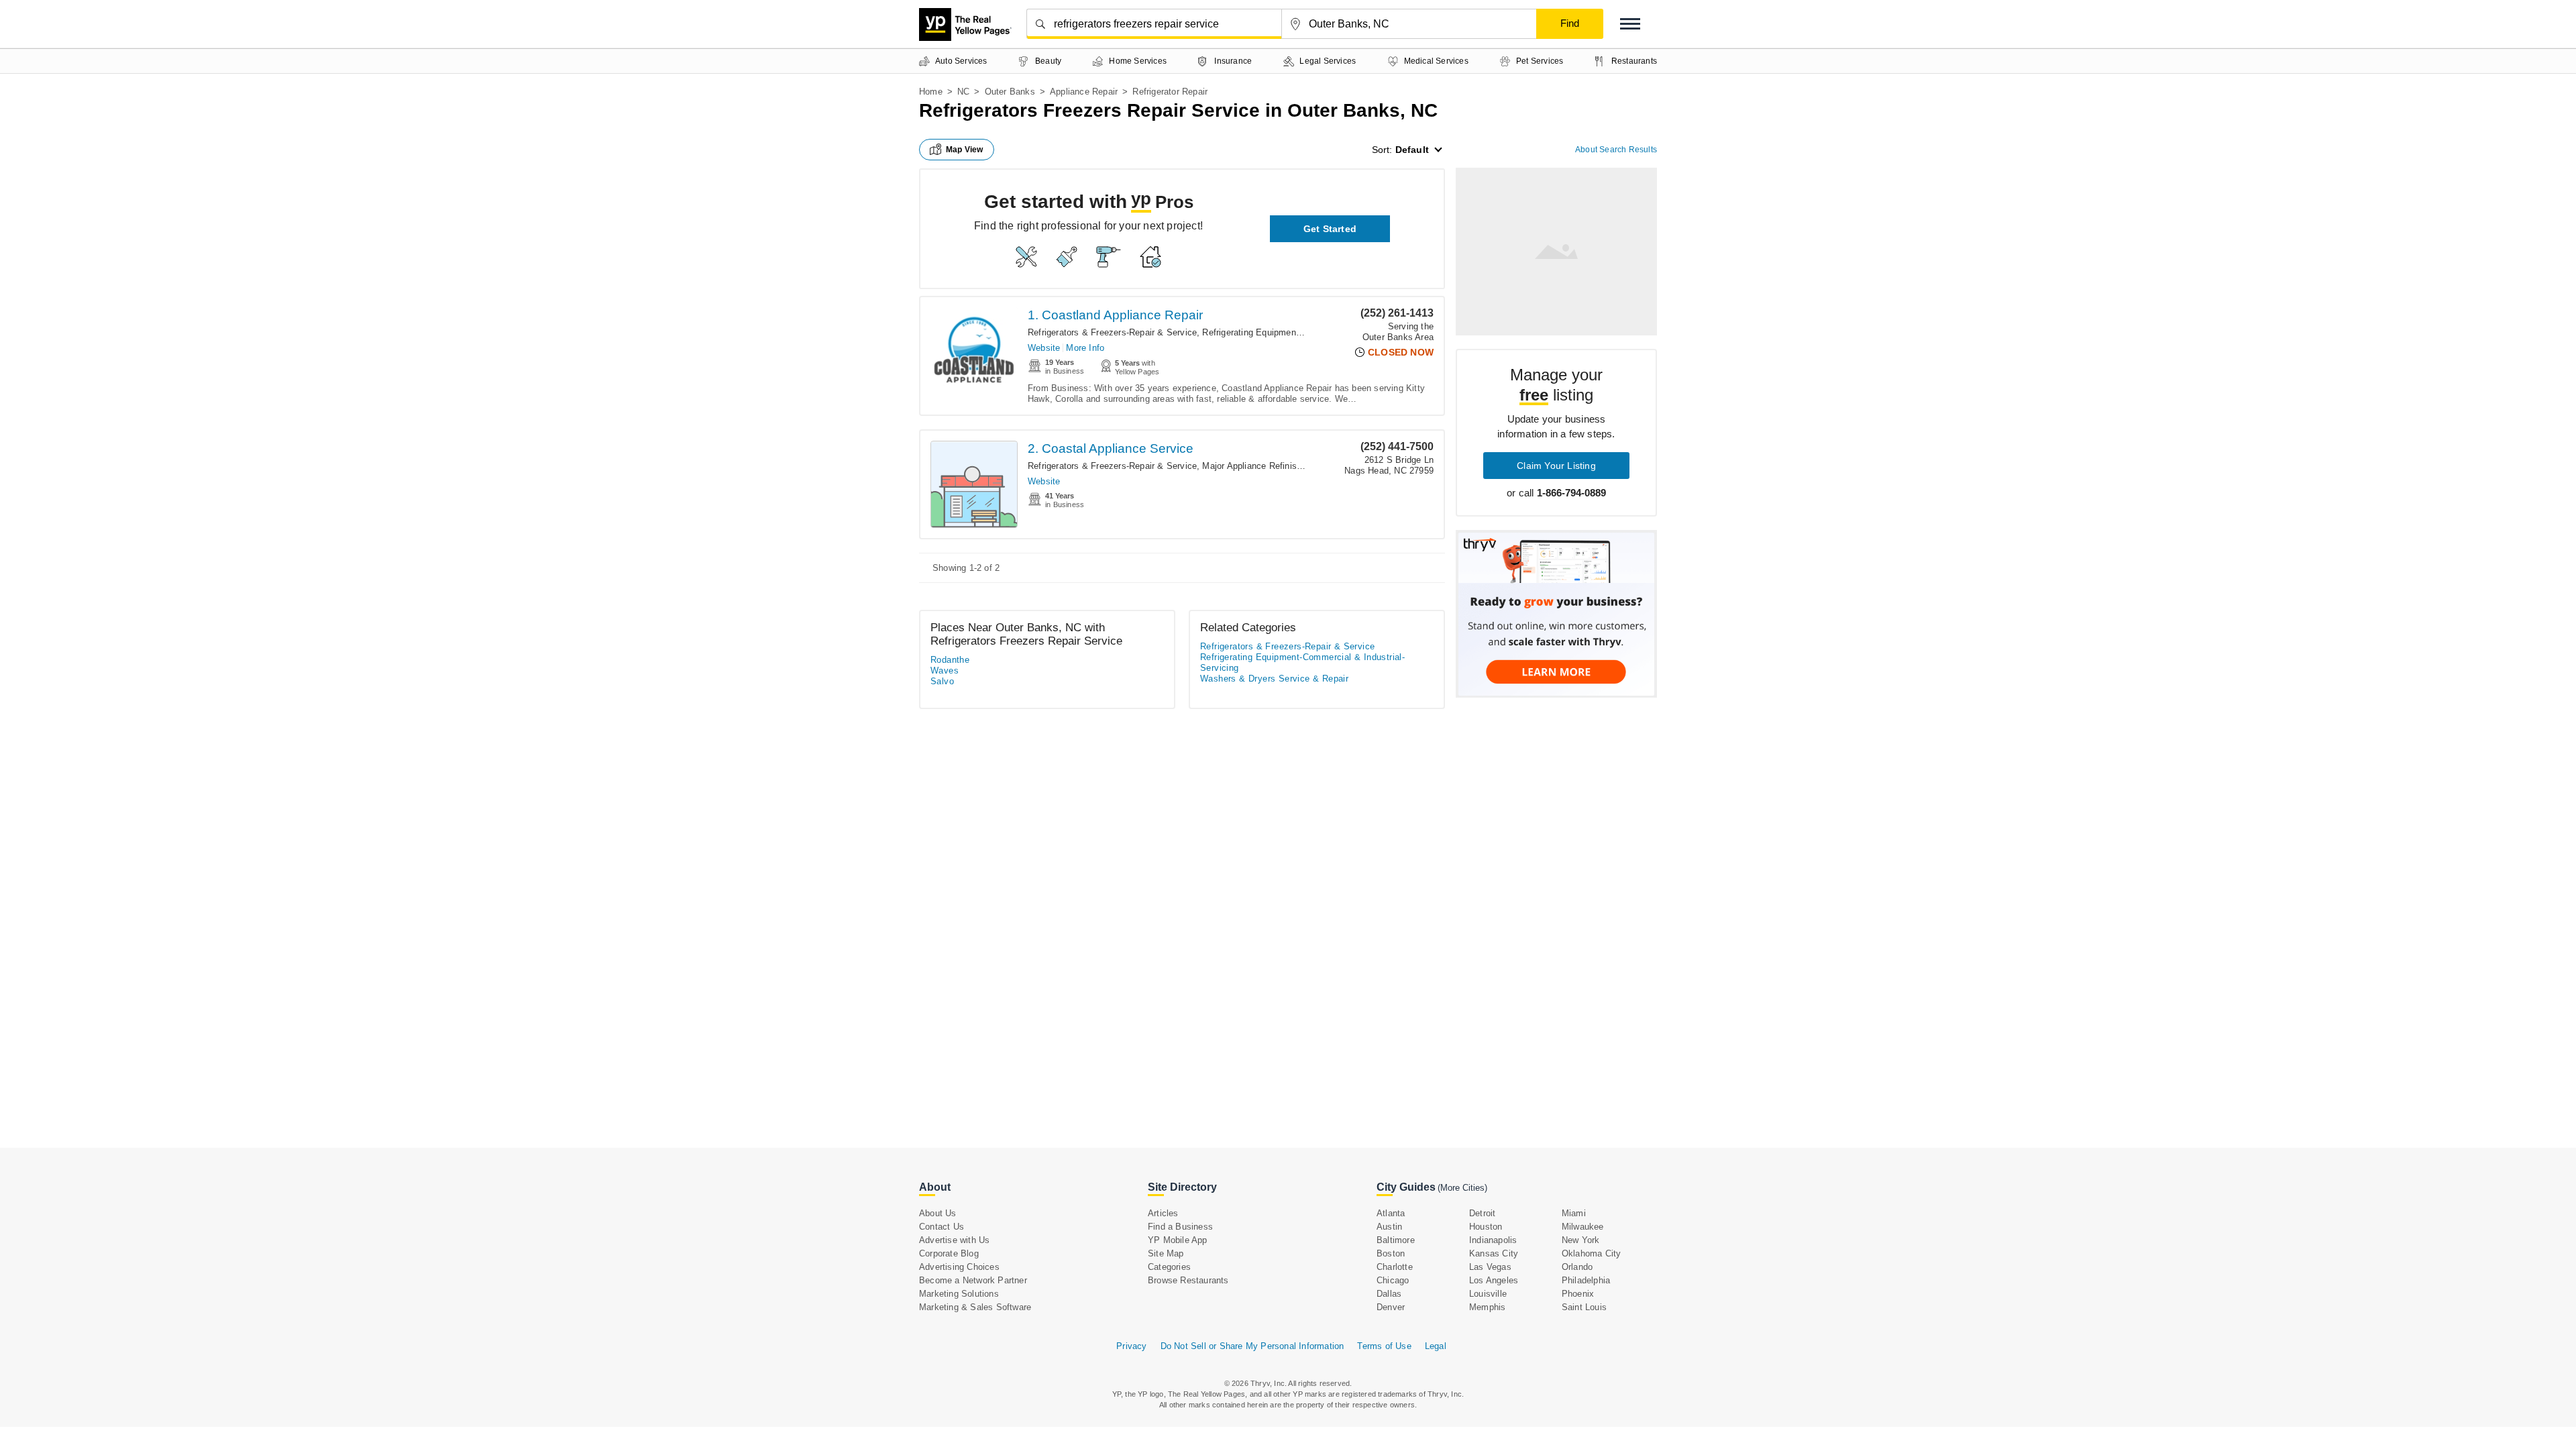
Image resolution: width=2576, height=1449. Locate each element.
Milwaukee (1583, 1227)
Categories (1169, 1267)
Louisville (1488, 1294)
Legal (1436, 1346)
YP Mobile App (1178, 1240)
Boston (1391, 1253)
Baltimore (1396, 1240)
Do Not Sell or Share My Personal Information (1252, 1346)
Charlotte (1395, 1267)
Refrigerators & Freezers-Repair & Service (1112, 332)
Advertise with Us (954, 1240)
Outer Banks (1010, 92)
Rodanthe (950, 660)
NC (963, 92)
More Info (1085, 348)
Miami (1574, 1213)
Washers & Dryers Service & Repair (1274, 679)
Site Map (1166, 1253)
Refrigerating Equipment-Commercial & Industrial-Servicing (1302, 662)
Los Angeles (1494, 1280)
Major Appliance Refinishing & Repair (1276, 466)
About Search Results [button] (1616, 150)
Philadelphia (1586, 1280)
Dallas (1389, 1294)
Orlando (1577, 1267)
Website (1044, 348)
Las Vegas (1490, 1267)
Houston (1486, 1227)
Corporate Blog (949, 1253)
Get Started (1330, 229)
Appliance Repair (1084, 92)
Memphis (1487, 1307)
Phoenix (1578, 1294)
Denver (1391, 1307)
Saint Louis (1584, 1307)
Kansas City (1494, 1253)
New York (1581, 1240)
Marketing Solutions (959, 1294)
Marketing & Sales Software (975, 1307)
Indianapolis (1493, 1240)
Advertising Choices (959, 1267)
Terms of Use (1384, 1346)
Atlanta (1391, 1213)
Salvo (942, 681)
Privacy (1131, 1346)
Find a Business (1180, 1227)
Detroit (1482, 1213)
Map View (965, 150)
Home (931, 92)
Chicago (1393, 1280)
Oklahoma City (1592, 1253)
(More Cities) (1462, 1188)
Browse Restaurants (1188, 1280)
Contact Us (942, 1227)
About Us (938, 1213)
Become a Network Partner (973, 1280)
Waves (945, 670)
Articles (1163, 1213)
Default (1412, 150)
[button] (1630, 24)
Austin (1389, 1227)
